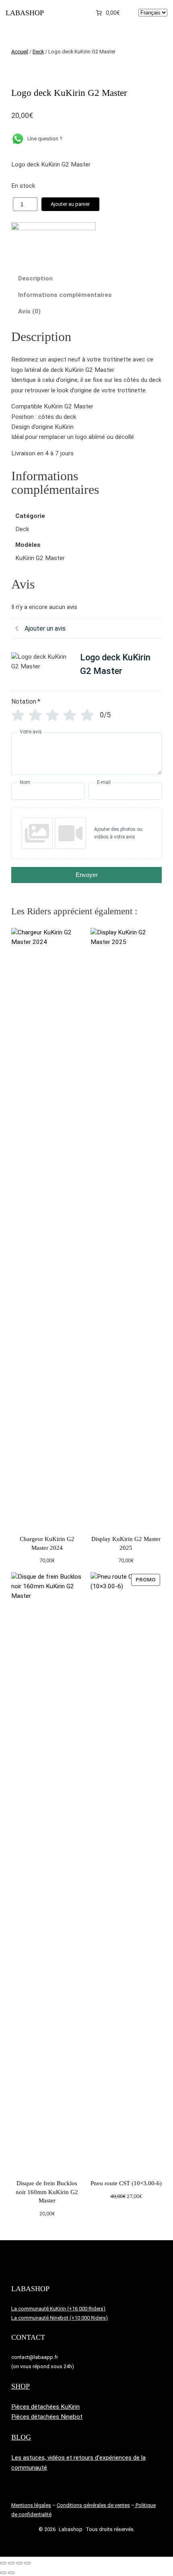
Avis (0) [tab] (29, 311)
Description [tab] (35, 278)
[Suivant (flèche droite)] (11, 2573)
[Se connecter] (131, 13)
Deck (38, 52)
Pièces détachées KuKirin (45, 2407)
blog (21, 2437)
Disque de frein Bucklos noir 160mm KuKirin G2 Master (47, 2192)
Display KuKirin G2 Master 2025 (126, 1543)
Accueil (20, 52)
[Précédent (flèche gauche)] (3, 2573)
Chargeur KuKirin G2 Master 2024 (47, 1543)
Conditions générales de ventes (93, 2505)
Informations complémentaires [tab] (65, 295)
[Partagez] (19, 2563)
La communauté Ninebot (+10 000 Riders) (60, 2318)
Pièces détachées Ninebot (47, 2417)
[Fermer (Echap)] (27, 2563)
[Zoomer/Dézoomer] (3, 2563)
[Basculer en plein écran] (11, 2563)
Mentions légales (31, 2505)
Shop (21, 2386)
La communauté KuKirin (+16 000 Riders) (58, 2309)
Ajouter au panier (70, 204)
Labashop (25, 13)
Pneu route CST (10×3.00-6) (126, 2183)
